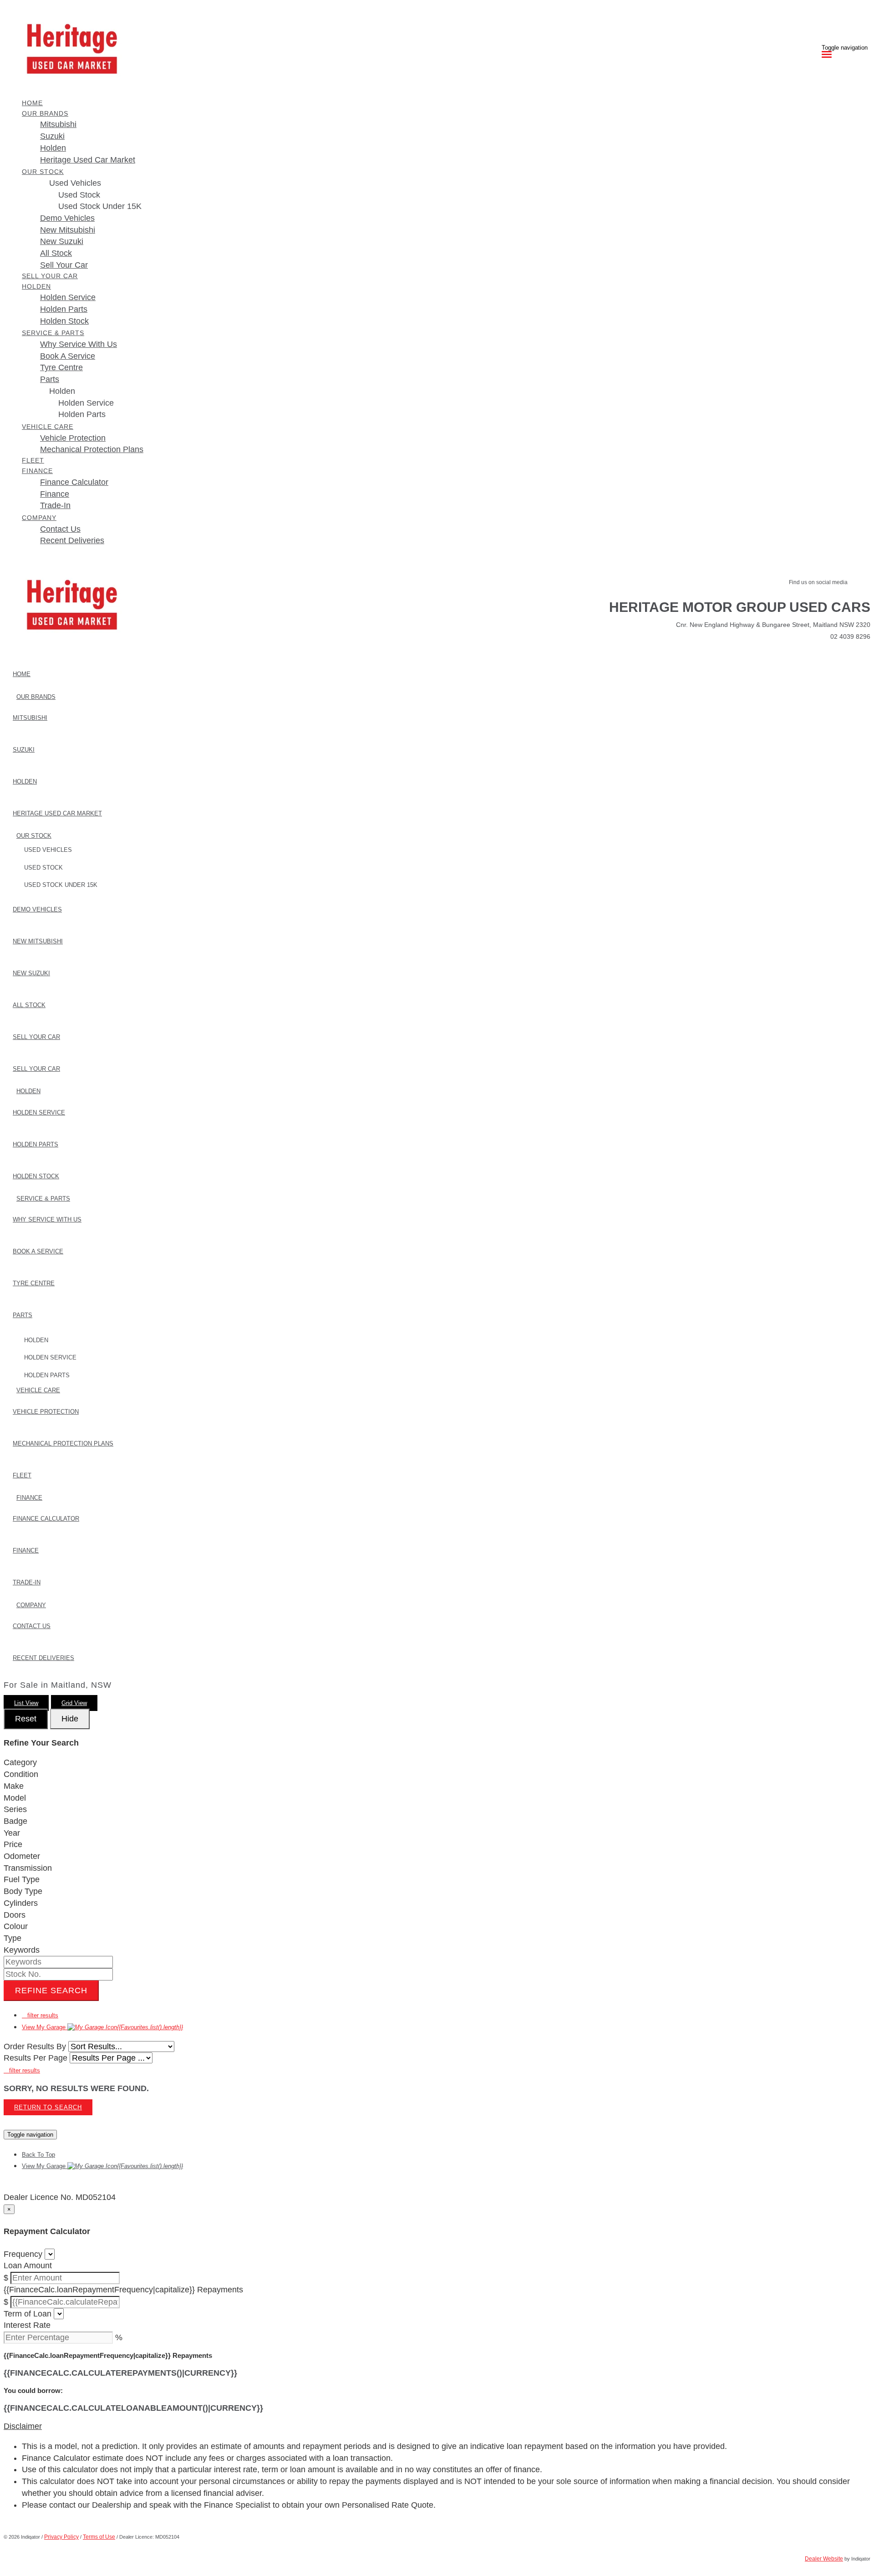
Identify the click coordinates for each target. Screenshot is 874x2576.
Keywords (22, 1950)
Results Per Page (36, 2058)
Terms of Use (99, 2537)
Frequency (23, 2254)
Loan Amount (28, 2265)
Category (20, 1762)
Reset (26, 1719)
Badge (15, 1821)
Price (13, 1844)
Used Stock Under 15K (100, 206)
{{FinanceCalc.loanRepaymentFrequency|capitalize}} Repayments (123, 2290)
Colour (16, 1926)
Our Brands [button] (45, 113)
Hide (70, 1719)
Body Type (23, 1891)
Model (15, 1798)
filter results (40, 2015)
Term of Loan (28, 2314)
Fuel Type (22, 1879)
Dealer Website (824, 2559)
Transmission (28, 1868)
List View (26, 1703)
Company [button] (39, 518)
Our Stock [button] (43, 172)
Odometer (22, 1856)
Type (13, 1938)
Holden (62, 391)
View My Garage (102, 2027)
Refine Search (51, 1991)
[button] (437, 2427)
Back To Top (38, 2155)
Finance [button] (37, 471)
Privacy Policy (61, 2537)
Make (14, 1786)
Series (15, 1809)
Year (12, 1833)
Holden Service (86, 403)
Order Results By (35, 2047)
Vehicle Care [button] (48, 427)
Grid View (74, 1703)
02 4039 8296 (850, 636)
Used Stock (79, 195)
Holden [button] (36, 286)
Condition (21, 1774)
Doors (15, 1915)
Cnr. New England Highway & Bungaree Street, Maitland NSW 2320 (773, 625)
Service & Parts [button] (53, 333)
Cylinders (21, 1903)
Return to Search (48, 2107)
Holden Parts (82, 414)
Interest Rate (27, 2325)
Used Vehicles (75, 183)
